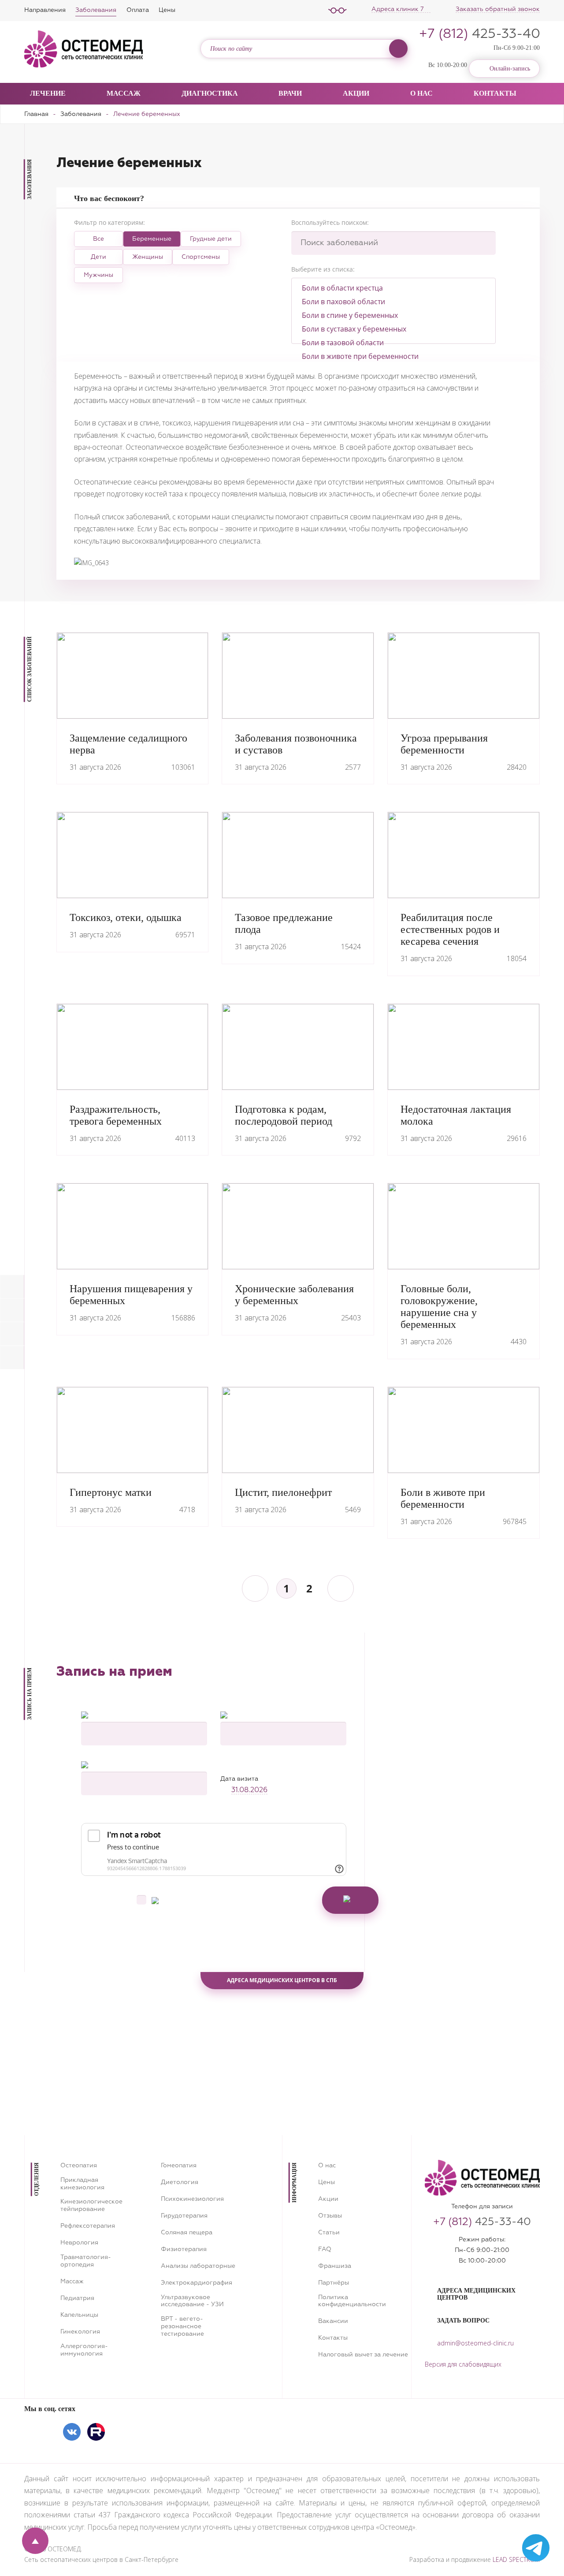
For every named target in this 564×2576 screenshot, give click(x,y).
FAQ (325, 2249)
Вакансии (333, 2321)
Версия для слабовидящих (463, 2364)
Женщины (148, 257)
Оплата (138, 10)
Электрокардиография (197, 2283)
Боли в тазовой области (343, 343)
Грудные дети (211, 239)
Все (98, 239)
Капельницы (79, 2315)
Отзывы (330, 2216)
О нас (327, 2166)
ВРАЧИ (290, 93)
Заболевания (96, 10)
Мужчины (98, 275)
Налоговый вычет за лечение (363, 2355)
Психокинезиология (192, 2199)
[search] (398, 48)
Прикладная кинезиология (82, 2184)
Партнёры (334, 2283)
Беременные (152, 239)
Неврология (79, 2243)
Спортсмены (201, 257)
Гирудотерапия (184, 2216)
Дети (98, 257)
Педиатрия (77, 2298)
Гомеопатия (179, 2166)
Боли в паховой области (343, 302)
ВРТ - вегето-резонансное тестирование (182, 2326)
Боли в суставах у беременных (354, 329)
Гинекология (80, 2332)
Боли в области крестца (342, 288)
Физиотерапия (184, 2249)
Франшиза (335, 2266)
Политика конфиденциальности (352, 2301)
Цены (167, 10)
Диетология (180, 2182)
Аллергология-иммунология (84, 2350)
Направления (45, 10)
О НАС (421, 93)
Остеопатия (79, 2166)
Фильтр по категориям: (109, 222)
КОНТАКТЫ (495, 93)
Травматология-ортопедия (86, 2261)
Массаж (124, 93)
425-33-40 (480, 34)
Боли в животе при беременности (360, 356)
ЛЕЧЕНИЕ (48, 93)
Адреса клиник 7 (399, 9)
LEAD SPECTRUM (516, 2559)
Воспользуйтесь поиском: (330, 222)
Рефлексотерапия (88, 2226)
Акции (356, 93)
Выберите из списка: (323, 269)
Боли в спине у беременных (350, 315)
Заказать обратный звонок (498, 9)
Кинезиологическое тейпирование (91, 2205)
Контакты (333, 2338)
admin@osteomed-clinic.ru (475, 2343)
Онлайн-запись (510, 69)
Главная (36, 114)
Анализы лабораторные (198, 2266)
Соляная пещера (187, 2233)
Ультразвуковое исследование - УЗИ (192, 2301)
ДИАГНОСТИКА (210, 93)
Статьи (329, 2233)
